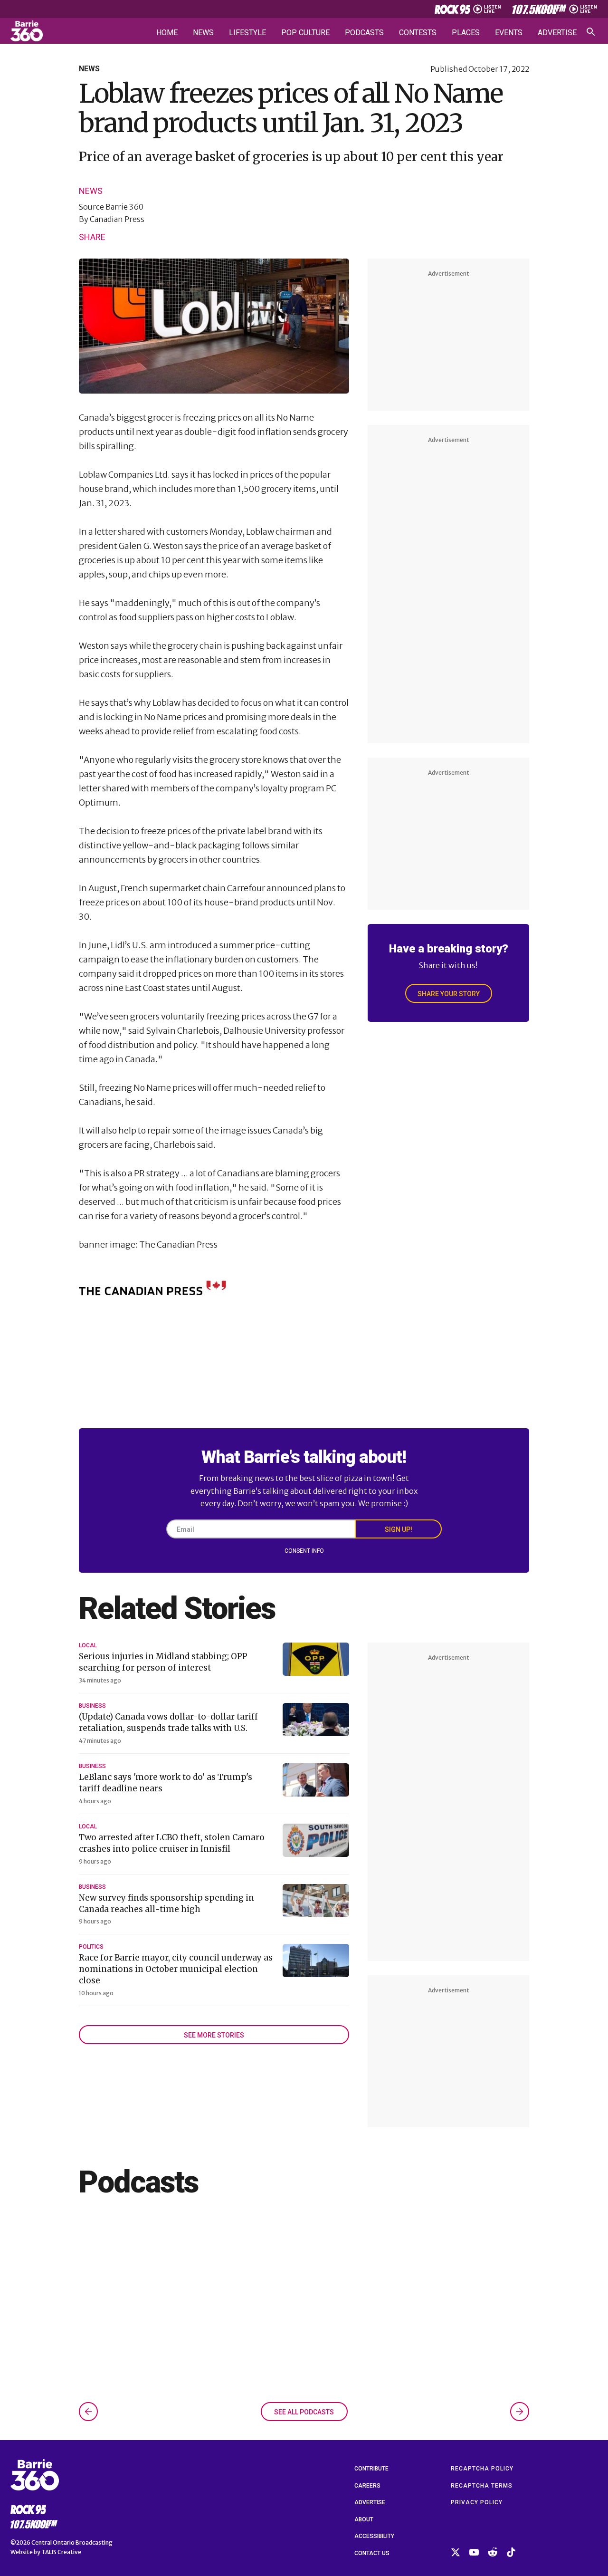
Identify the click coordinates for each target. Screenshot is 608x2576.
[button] (88, 2412)
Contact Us (372, 2553)
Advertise (557, 33)
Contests (418, 33)
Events (509, 33)
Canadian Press (117, 219)
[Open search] (591, 32)
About (364, 2519)
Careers (367, 2486)
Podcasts (364, 33)
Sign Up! (399, 1529)
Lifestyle (247, 33)
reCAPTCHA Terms (482, 2486)
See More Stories (214, 2035)
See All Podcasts (304, 2412)
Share (92, 237)
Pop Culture (305, 33)
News (203, 33)
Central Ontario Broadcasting (72, 2542)
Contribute (371, 2469)
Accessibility (374, 2536)
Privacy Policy (477, 2502)
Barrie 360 (124, 207)
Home (167, 33)
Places (466, 33)
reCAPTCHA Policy (482, 2469)
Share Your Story (449, 994)
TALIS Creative (61, 2552)
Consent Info (304, 1551)
